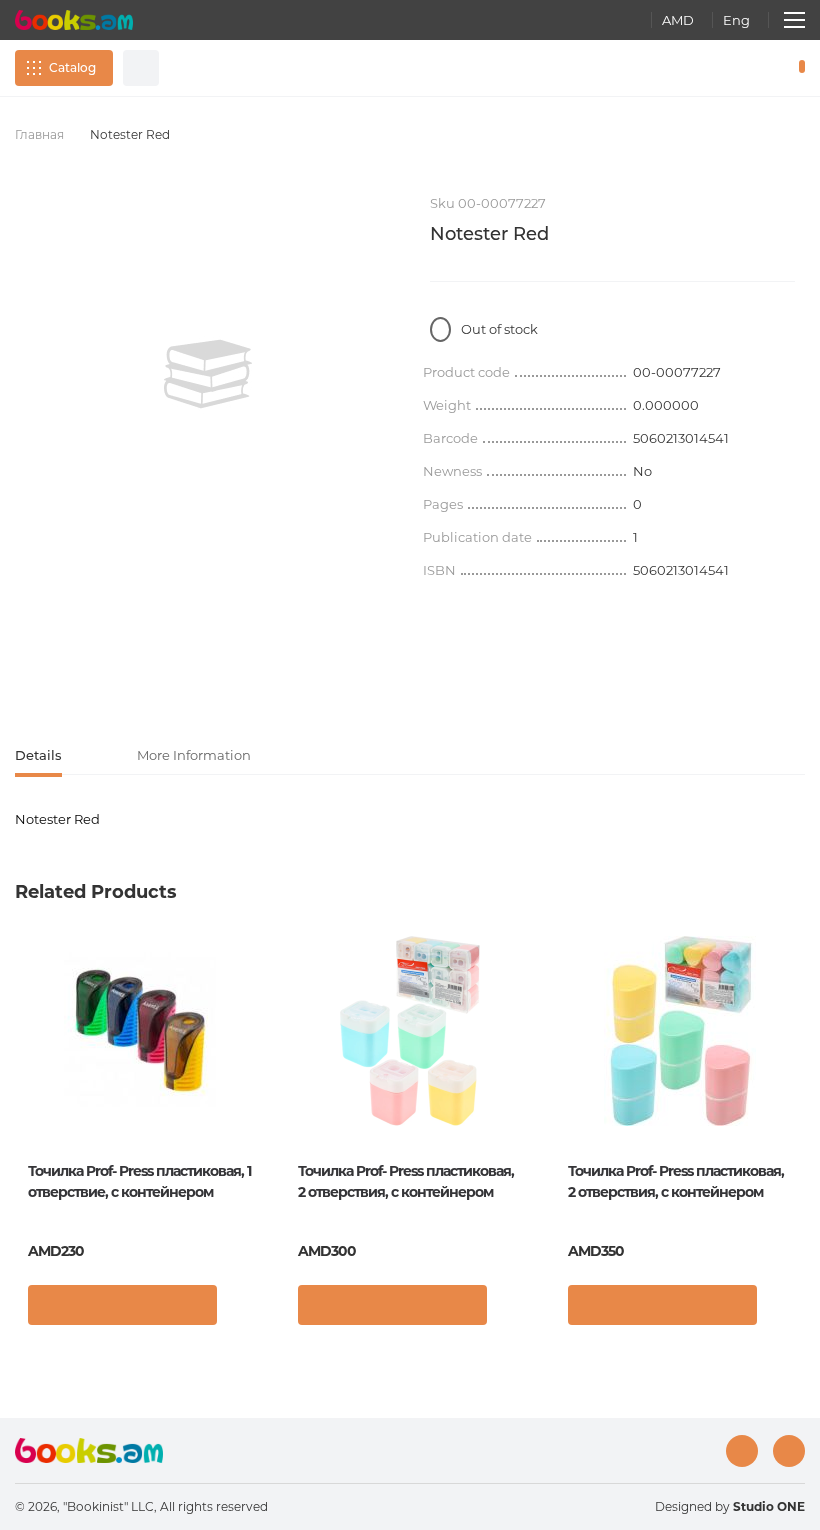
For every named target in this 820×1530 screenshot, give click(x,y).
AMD (678, 20)
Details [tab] (38, 755)
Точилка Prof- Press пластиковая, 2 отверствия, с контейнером (406, 1181)
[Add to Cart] (122, 1305)
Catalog (72, 67)
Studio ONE (769, 1506)
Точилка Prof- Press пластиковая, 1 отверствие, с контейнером (139, 1181)
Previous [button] (25, 1083)
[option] (207, 374)
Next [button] (795, 1083)
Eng (736, 20)
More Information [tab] (194, 755)
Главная (39, 134)
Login (716, 68)
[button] (244, 1310)
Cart (797, 68)
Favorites (750, 68)
